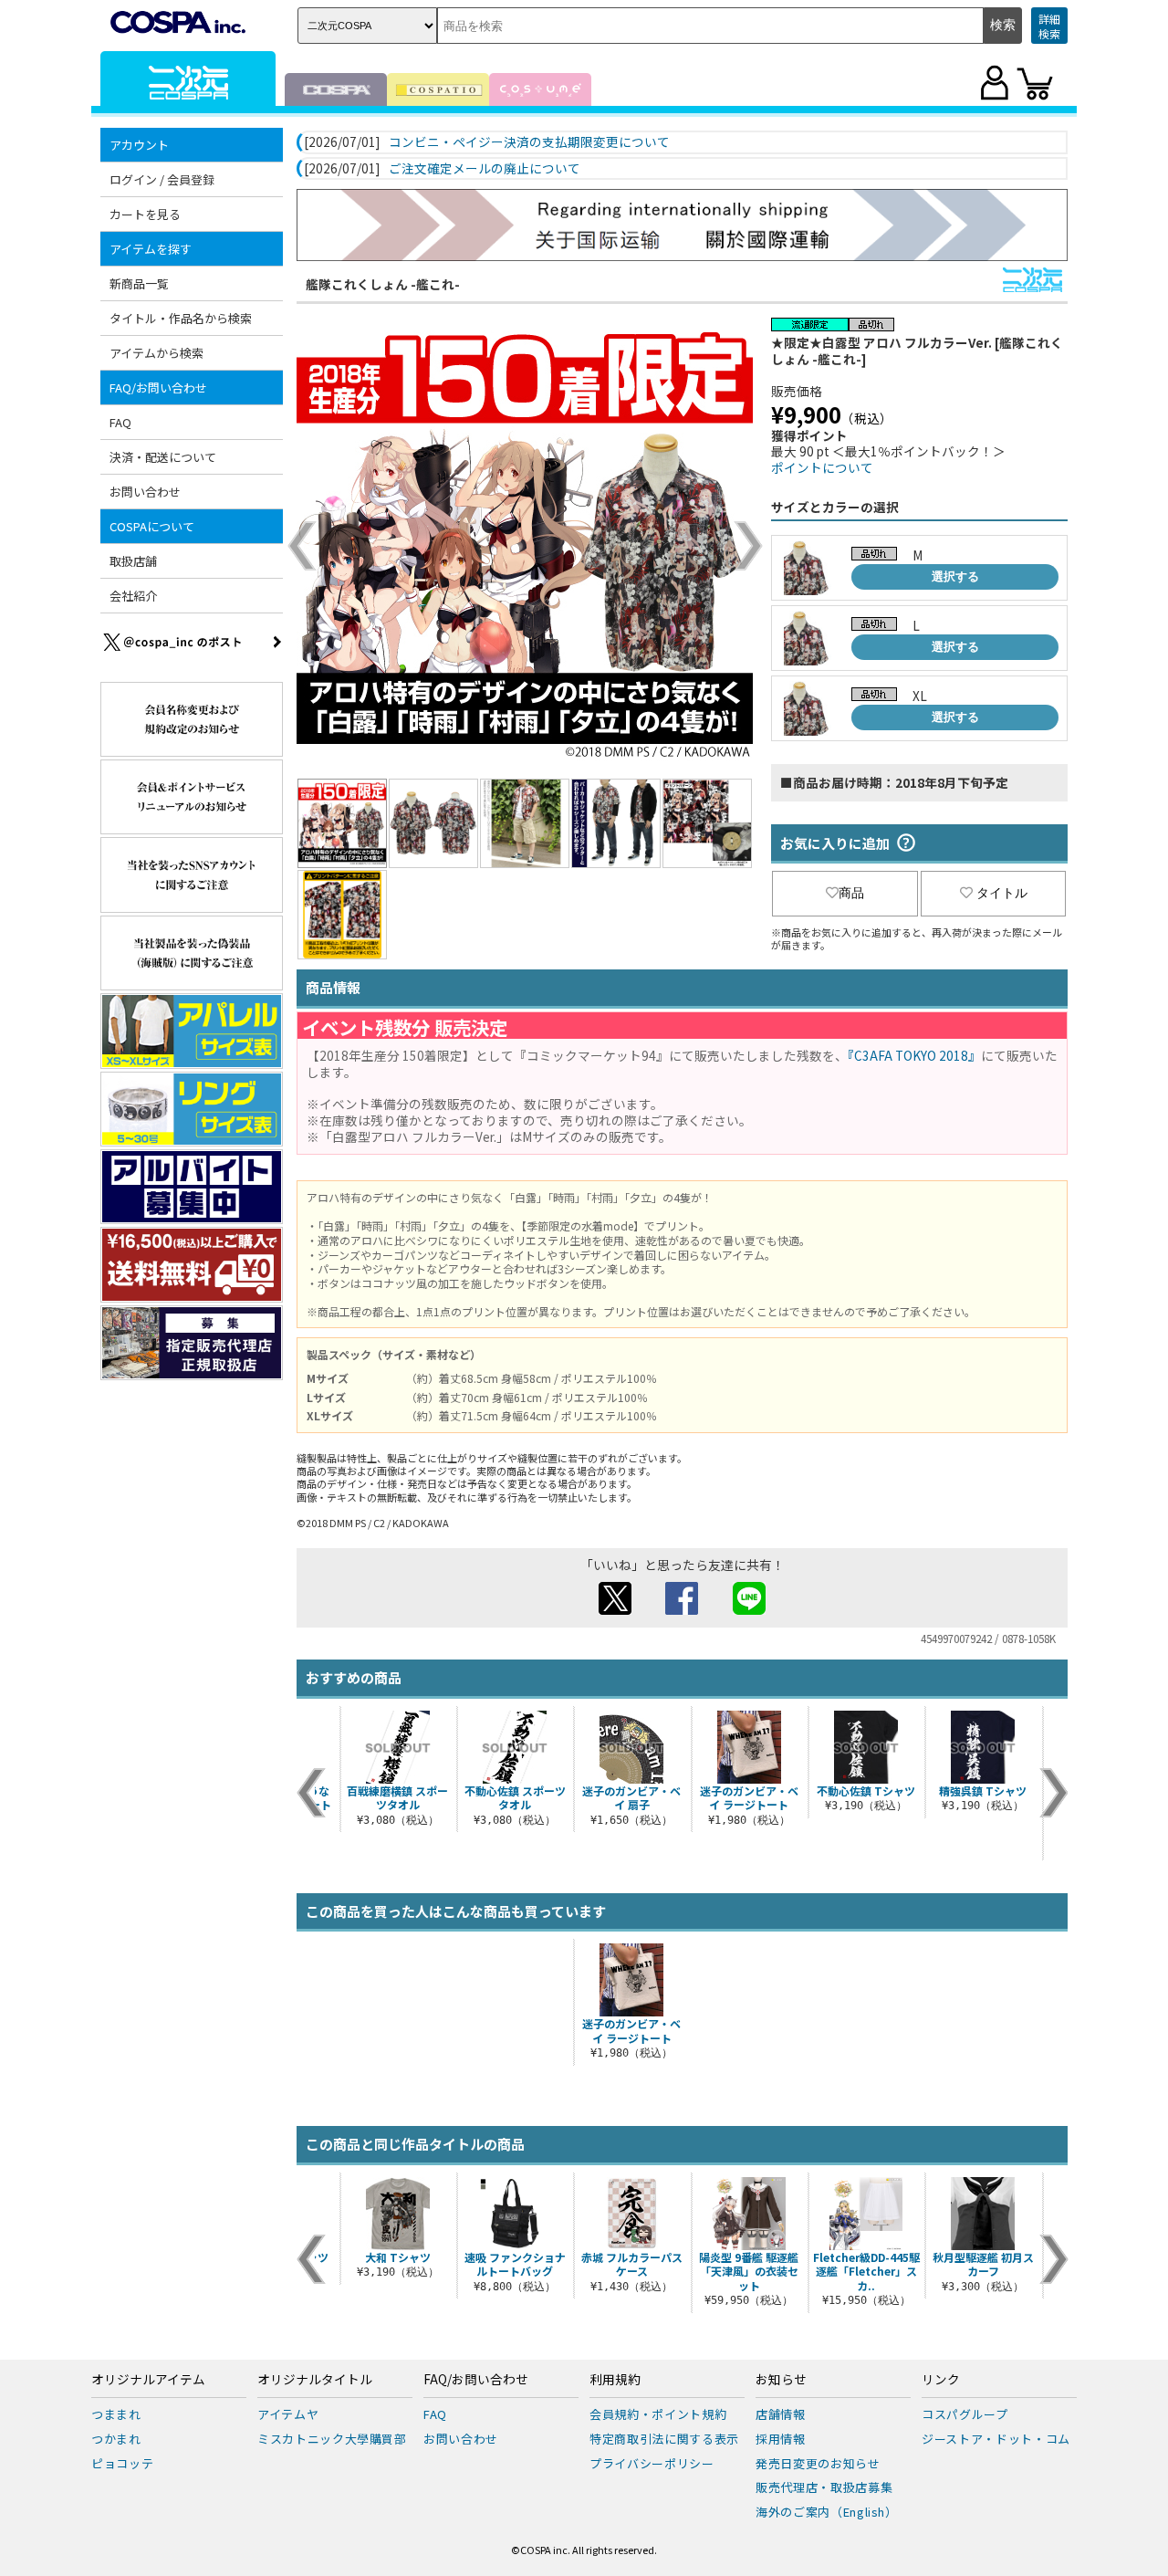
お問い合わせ (145, 492)
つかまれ (116, 2439)
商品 (851, 893)
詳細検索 (1049, 26)
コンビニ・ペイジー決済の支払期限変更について (529, 142)
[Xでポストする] (615, 1609)
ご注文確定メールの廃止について (485, 169)
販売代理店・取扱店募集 (824, 2487)
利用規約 (615, 2380)
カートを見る (145, 214)
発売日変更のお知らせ (818, 2463)
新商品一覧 (139, 283)
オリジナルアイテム (148, 2380)
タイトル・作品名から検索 (181, 318)
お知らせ (781, 2380)
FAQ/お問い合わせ (476, 2380)
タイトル (1002, 893)
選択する (955, 576)
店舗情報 (781, 2414)
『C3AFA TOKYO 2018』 (914, 1055)
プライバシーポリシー (652, 2463)
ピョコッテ (122, 2463)
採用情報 (781, 2439)
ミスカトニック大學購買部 (332, 2439)
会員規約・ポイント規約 (658, 2414)
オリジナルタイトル (315, 2380)
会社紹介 (133, 596)
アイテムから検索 (156, 353)
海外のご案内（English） (827, 2512)
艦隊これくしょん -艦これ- (383, 284)
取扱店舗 (133, 561)
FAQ (120, 422)
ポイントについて (822, 467)
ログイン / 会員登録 (162, 179)
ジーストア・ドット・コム (996, 2439)
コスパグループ (965, 2414)
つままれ (116, 2414)
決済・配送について (163, 457)
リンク (941, 2380)
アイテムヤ (288, 2414)
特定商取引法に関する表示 (664, 2439)
